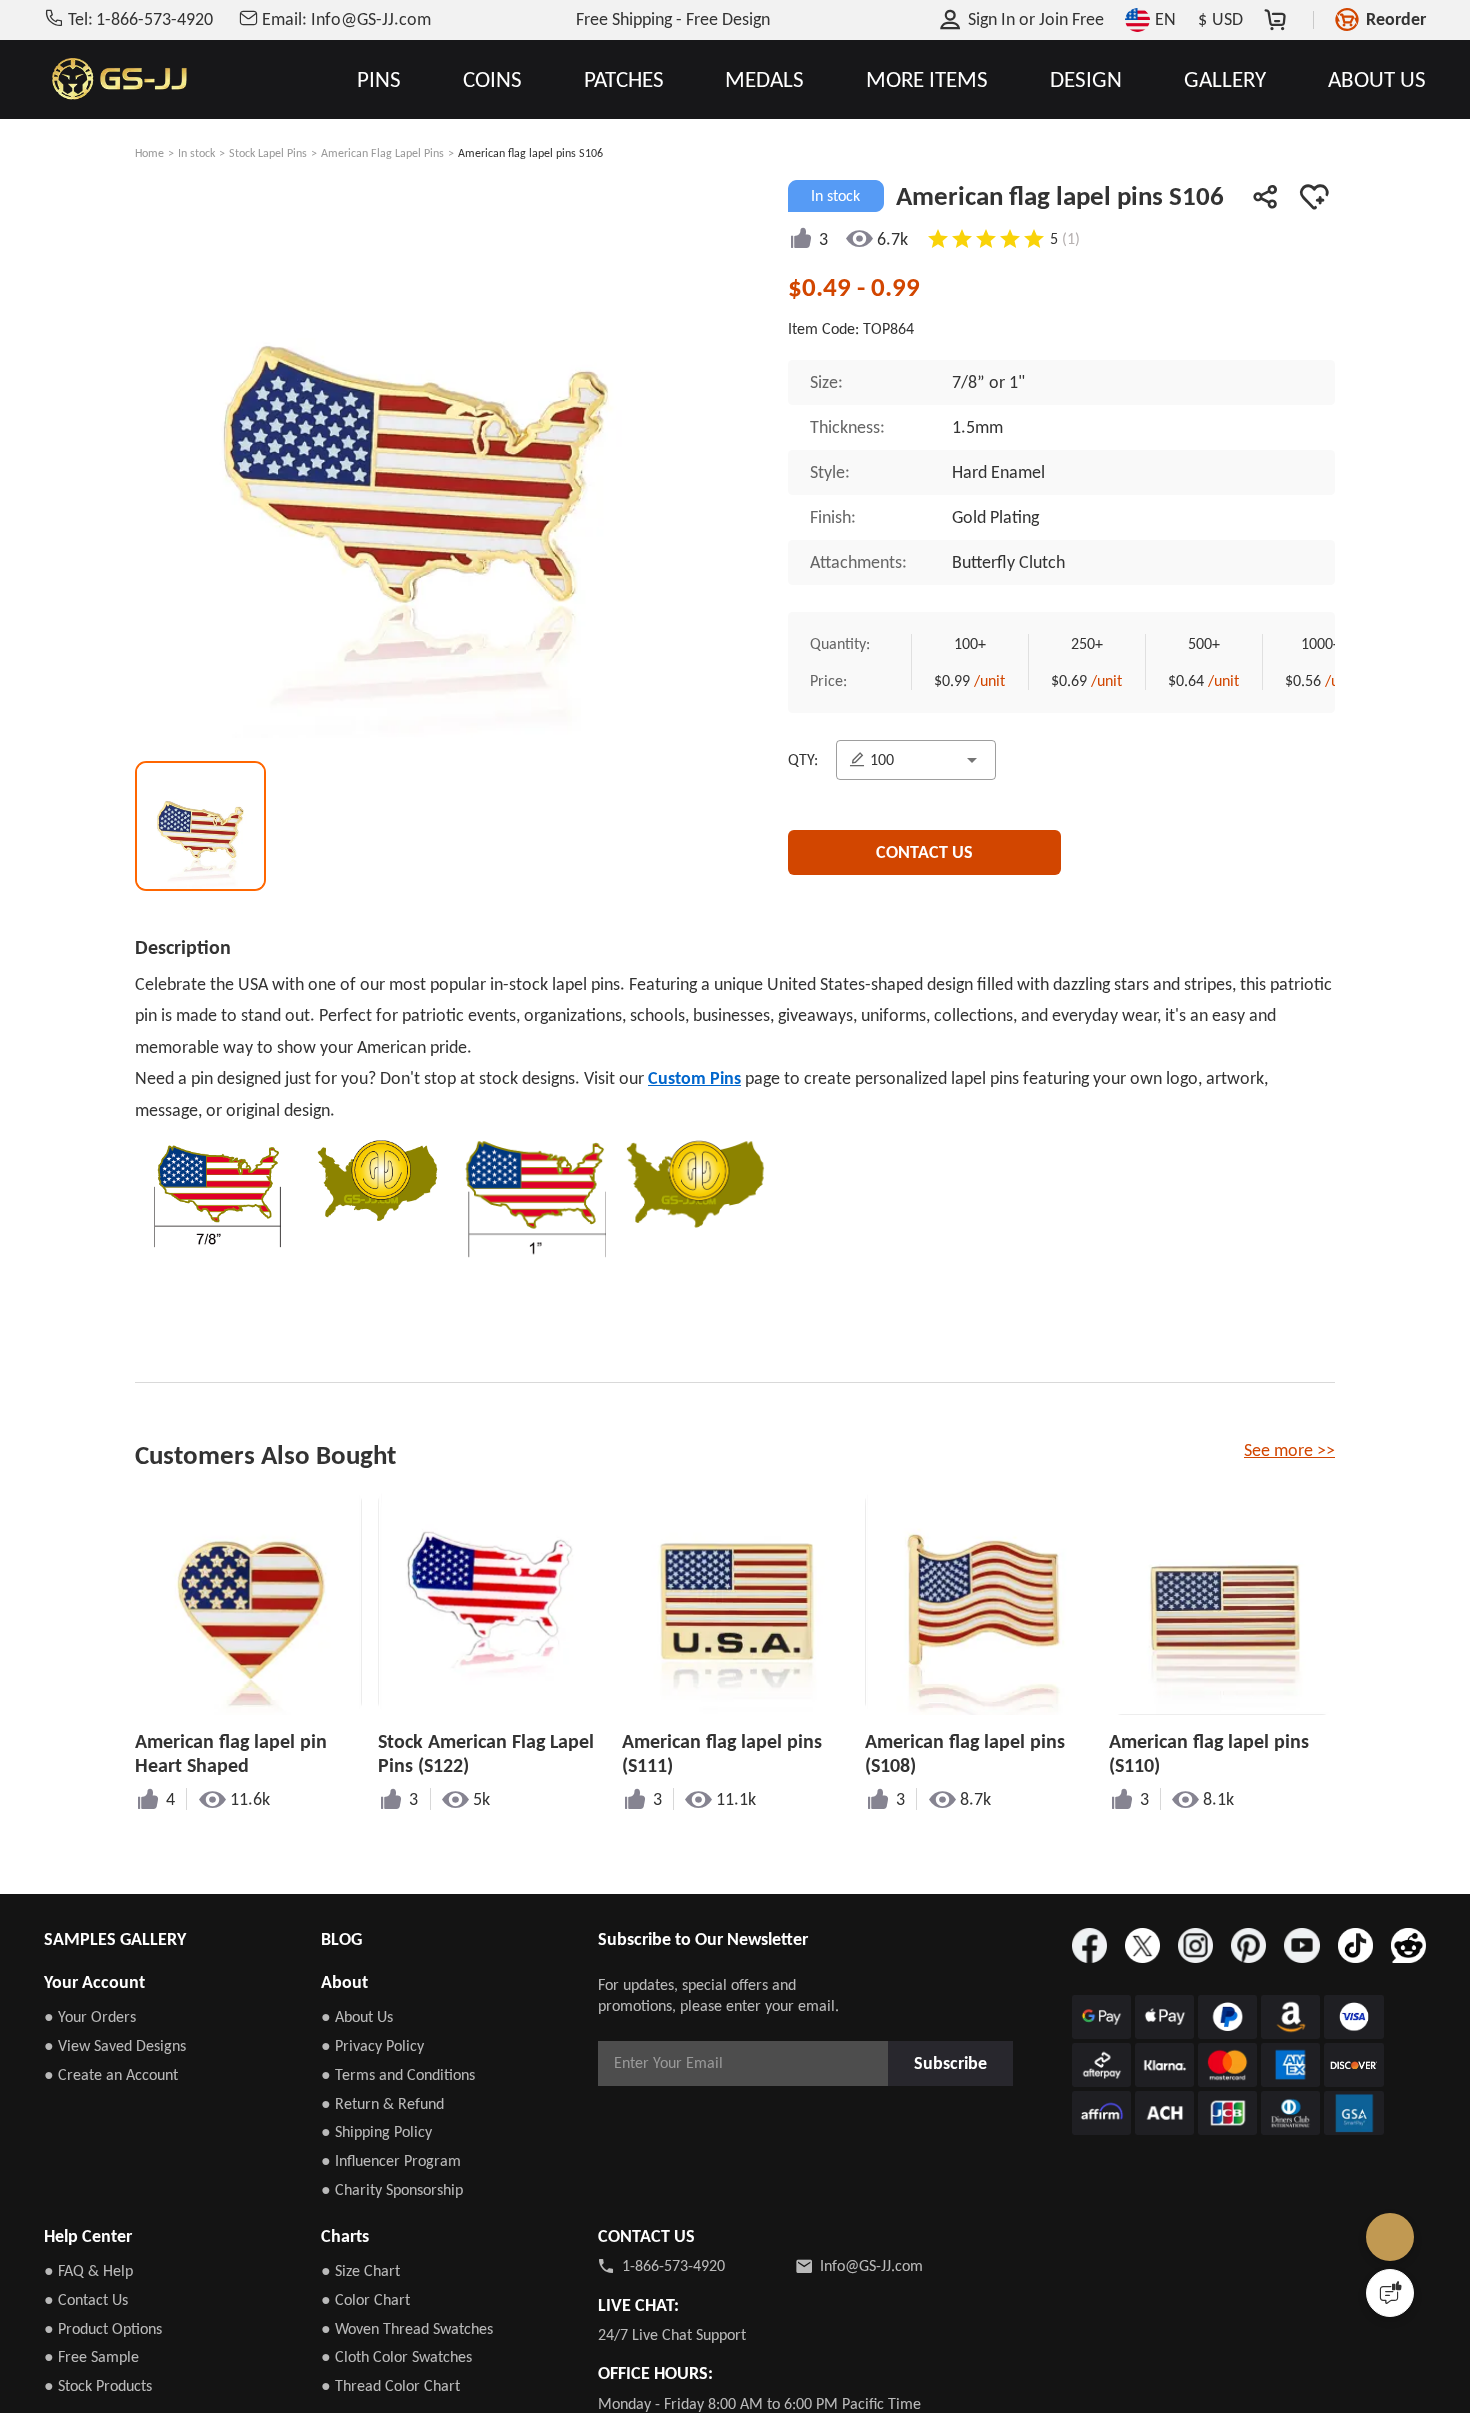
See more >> (1289, 1450)
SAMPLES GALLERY (115, 1939)
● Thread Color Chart (390, 2385)
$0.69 (1090, 685)
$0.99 (964, 685)
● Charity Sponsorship (392, 2189)
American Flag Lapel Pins (382, 153)
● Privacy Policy (372, 2045)
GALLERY (1225, 79)
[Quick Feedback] (1390, 2293)
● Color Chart (365, 2299)
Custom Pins (694, 1078)
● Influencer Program (391, 2160)
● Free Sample (91, 2356)
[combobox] (920, 766)
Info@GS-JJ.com (871, 2265)
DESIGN (1086, 79)
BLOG (341, 1939)
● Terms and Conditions (398, 2074)
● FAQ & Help (88, 2270)
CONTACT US (924, 862)
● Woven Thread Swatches (407, 2328)
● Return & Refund (382, 2103)
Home (149, 153)
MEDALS (764, 79)
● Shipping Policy (376, 2131)
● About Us (357, 2016)
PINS (379, 79)
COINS (492, 79)
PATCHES (624, 79)
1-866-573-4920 (673, 2265)
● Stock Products (98, 2385)
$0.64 (1216, 685)
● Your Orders (90, 2016)
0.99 (895, 286)
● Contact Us (86, 2299)
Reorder (1396, 19)
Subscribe (956, 2062)
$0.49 (822, 286)
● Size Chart (360, 2270)
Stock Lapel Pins (268, 153)
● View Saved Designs (115, 2045)
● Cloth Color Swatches (396, 2356)
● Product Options (103, 2328)
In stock (196, 153)
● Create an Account (111, 2074)
